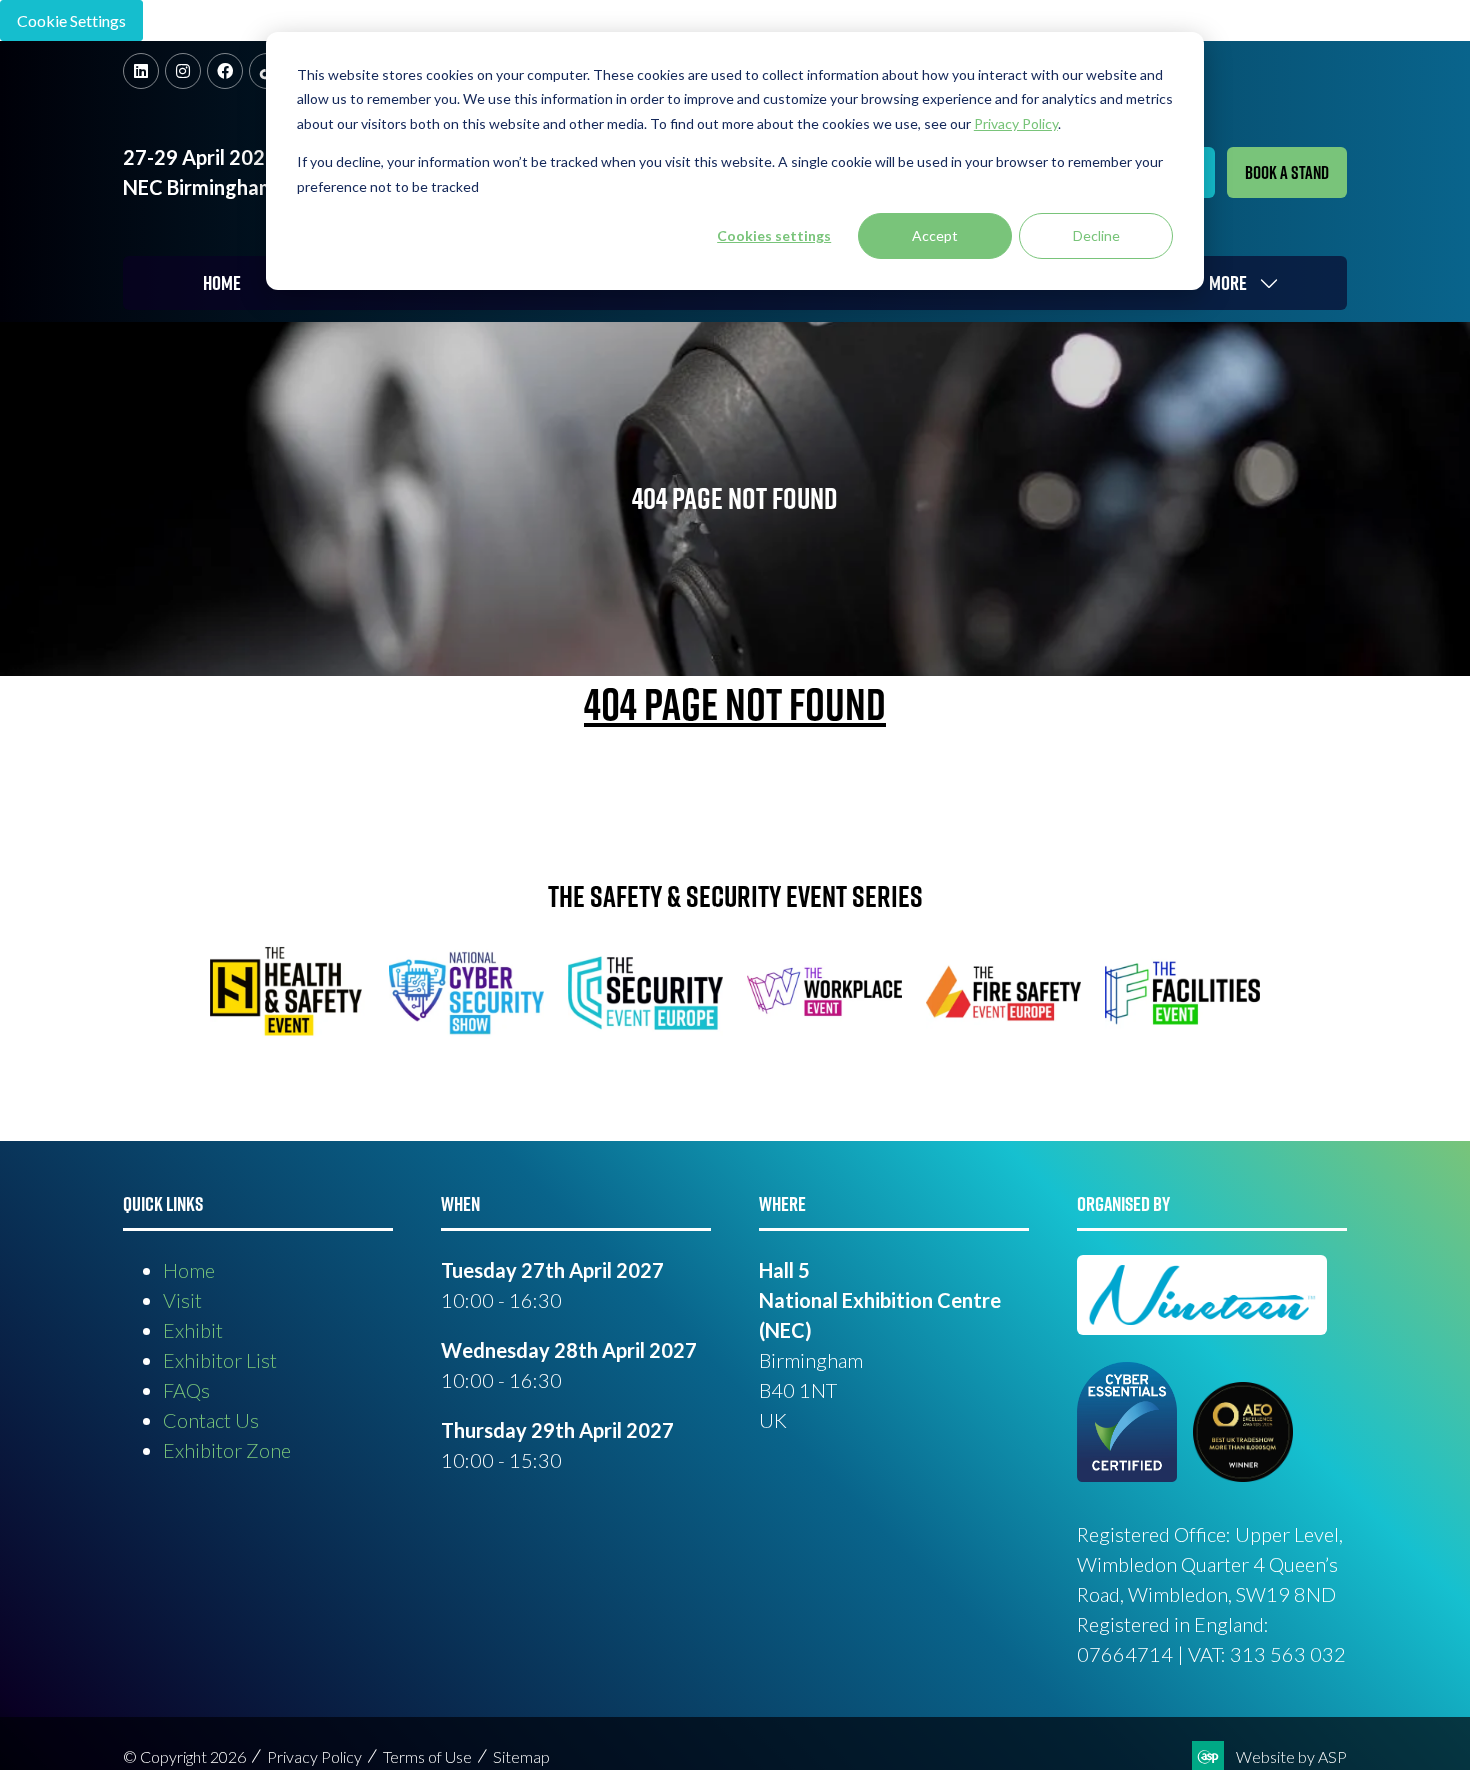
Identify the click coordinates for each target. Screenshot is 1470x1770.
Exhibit (193, 1330)
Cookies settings (774, 235)
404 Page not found (735, 704)
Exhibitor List (220, 1360)
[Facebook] (225, 71)
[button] (1287, 172)
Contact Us (211, 1420)
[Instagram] (183, 71)
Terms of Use (427, 1756)
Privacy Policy (314, 1756)
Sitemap (521, 1756)
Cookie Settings (71, 20)
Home (222, 283)
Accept (935, 235)
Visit (182, 1300)
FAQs (186, 1390)
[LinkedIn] (141, 71)
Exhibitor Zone (227, 1450)
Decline (1096, 235)
